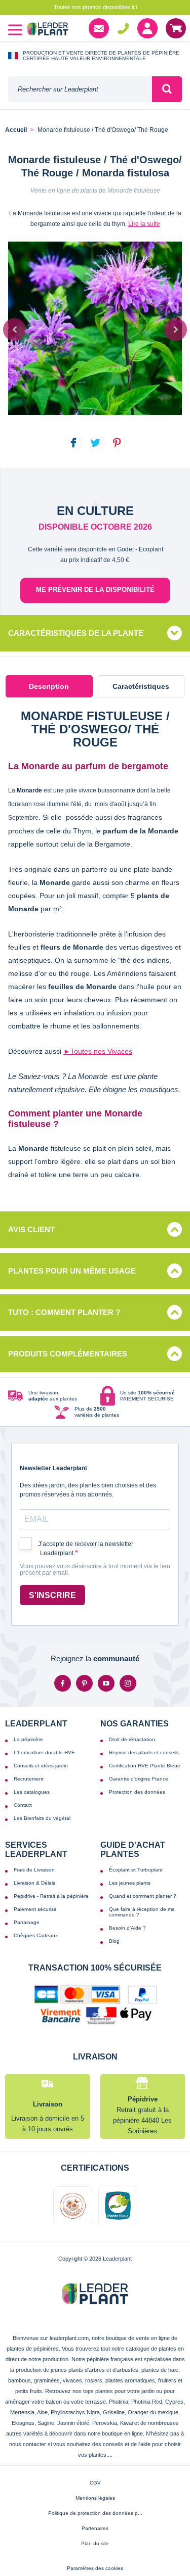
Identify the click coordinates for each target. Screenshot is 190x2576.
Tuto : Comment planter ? (64, 1312)
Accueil (16, 130)
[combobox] (80, 89)
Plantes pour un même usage (72, 1271)
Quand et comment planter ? (143, 1896)
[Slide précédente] (14, 329)
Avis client (31, 1229)
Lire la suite (144, 224)
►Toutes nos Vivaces (98, 1051)
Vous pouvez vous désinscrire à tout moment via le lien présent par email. (95, 1570)
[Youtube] (106, 1683)
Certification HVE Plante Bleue (145, 1766)
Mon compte (147, 28)
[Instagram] (128, 1683)
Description (49, 686)
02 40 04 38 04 (123, 28)
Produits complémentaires (68, 1354)
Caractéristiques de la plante (76, 633)
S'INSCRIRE (52, 1595)
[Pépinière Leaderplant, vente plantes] (48, 30)
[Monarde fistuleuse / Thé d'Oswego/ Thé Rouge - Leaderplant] (95, 328)
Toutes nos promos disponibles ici (95, 7)
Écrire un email (99, 28)
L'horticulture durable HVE (44, 1752)
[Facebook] (63, 1683)
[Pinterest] (84, 1683)
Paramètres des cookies (95, 2568)
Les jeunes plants (130, 1883)
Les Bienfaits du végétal (42, 1818)
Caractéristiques (141, 686)
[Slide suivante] (176, 329)
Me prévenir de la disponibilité (95, 590)
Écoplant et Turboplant (136, 1870)
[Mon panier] (176, 28)
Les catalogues (32, 1792)
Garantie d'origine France (139, 1779)
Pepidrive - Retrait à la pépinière (51, 1896)
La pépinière (28, 1739)
